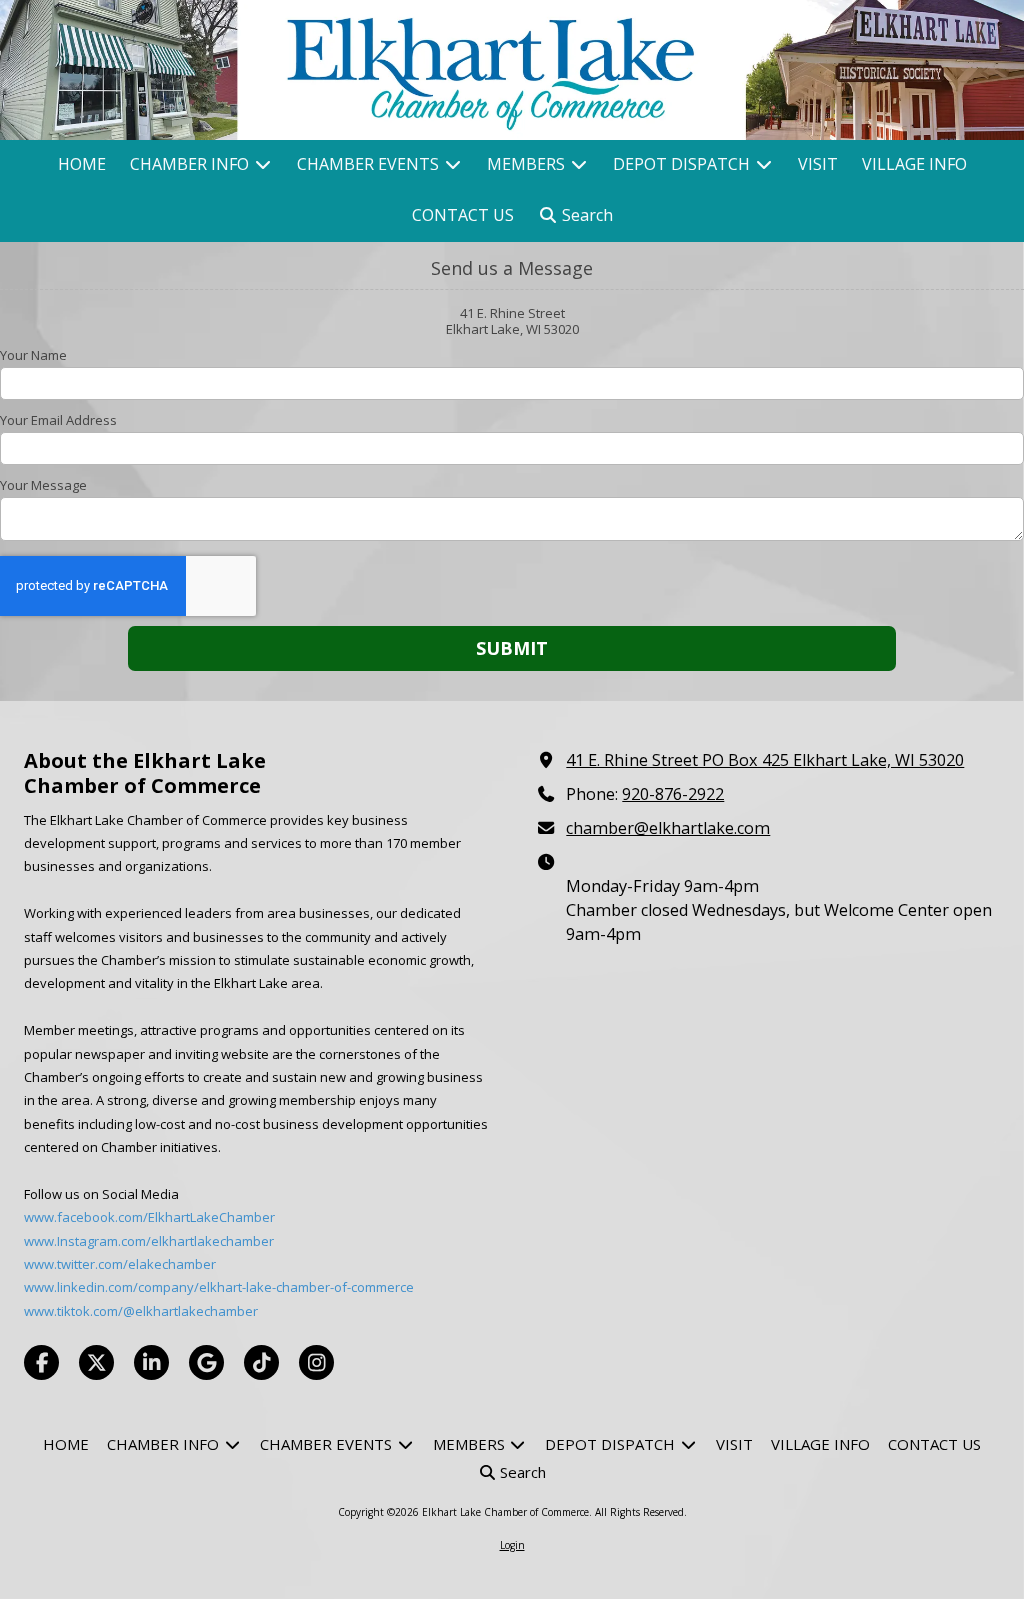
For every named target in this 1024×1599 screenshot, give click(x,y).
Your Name (33, 355)
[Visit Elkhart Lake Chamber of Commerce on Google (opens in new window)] (206, 1362)
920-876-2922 (673, 794)
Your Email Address (58, 420)
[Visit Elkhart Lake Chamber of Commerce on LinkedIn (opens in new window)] (151, 1362)
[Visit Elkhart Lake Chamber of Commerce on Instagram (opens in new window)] (316, 1362)
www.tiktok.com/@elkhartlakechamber (141, 1311)
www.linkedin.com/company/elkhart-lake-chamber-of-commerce (219, 1287)
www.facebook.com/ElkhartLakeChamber (149, 1217)
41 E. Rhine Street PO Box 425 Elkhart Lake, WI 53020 (765, 760)
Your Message (43, 485)
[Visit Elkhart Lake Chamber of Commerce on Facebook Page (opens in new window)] (41, 1362)
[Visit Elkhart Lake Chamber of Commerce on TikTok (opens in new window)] (261, 1362)
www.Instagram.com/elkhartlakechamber (149, 1241)
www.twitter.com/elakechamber (120, 1264)
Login (512, 1545)
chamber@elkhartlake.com (668, 828)
